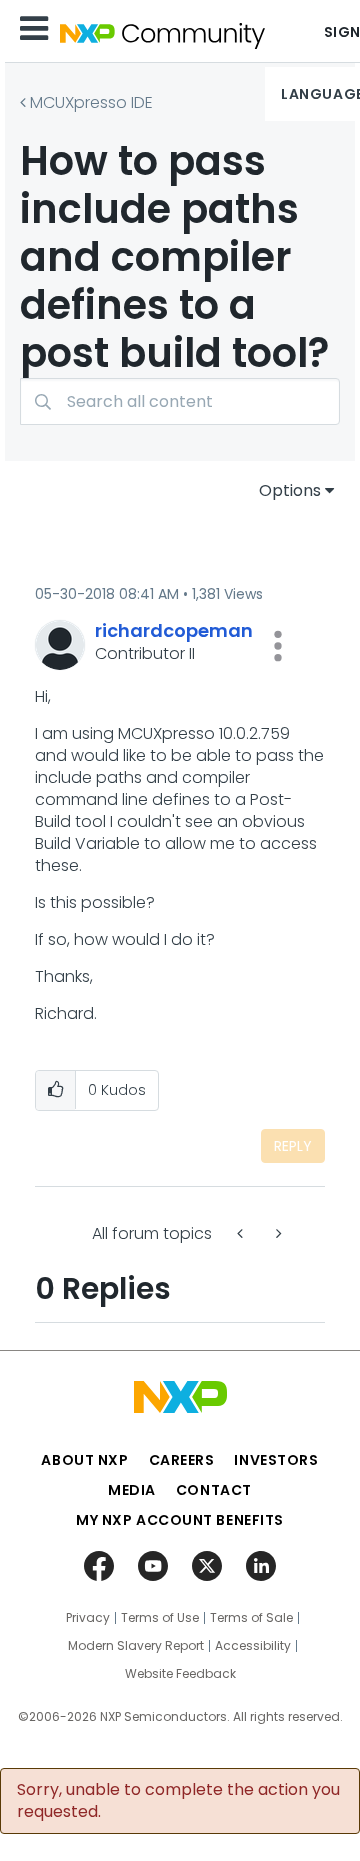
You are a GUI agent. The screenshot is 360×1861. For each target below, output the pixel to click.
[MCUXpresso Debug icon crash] (277, 1233)
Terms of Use (160, 1618)
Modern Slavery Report (136, 1646)
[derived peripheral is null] (242, 1233)
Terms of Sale (251, 1618)
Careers (182, 1460)
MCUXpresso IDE (91, 102)
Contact (214, 1490)
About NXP (84, 1460)
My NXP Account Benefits (180, 1520)
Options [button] (290, 490)
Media (132, 1490)
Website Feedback (180, 1674)
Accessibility (253, 1646)
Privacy (88, 1618)
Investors (276, 1460)
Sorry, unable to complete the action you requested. (178, 1801)
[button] (278, 646)
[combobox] (180, 401)
